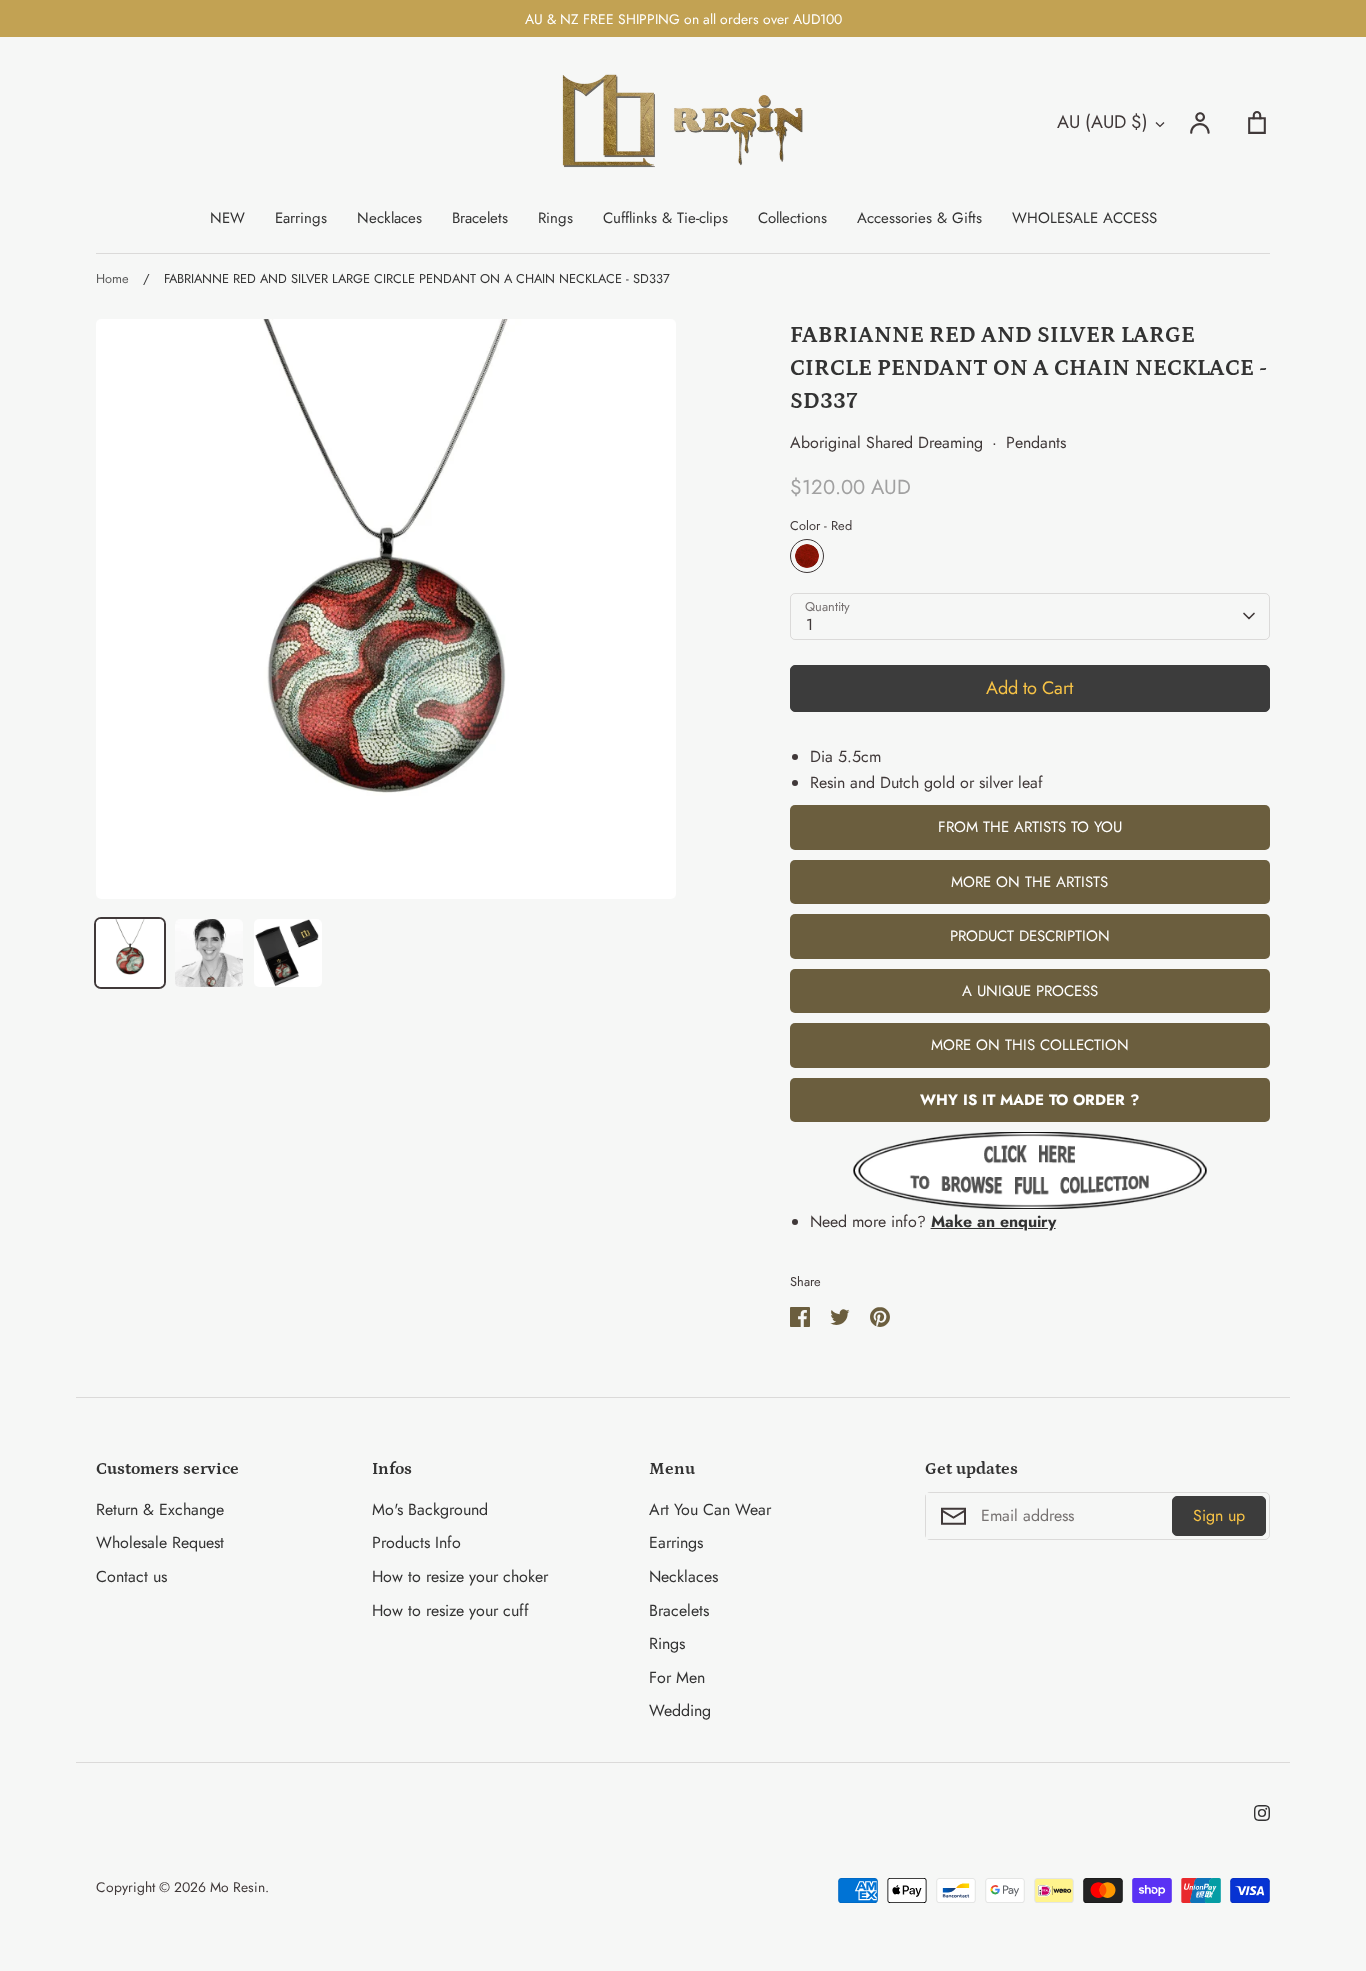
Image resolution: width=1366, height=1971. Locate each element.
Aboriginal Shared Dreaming (886, 442)
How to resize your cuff (450, 1610)
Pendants (1036, 442)
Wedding (680, 1710)
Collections (792, 218)
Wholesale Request (160, 1542)
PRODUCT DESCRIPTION (1030, 936)
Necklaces (389, 218)
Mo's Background (430, 1509)
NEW (227, 218)
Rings (555, 218)
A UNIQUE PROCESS (1030, 991)
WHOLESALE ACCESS (1084, 218)
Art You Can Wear (710, 1509)
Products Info (416, 1542)
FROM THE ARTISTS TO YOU (1030, 827)
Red (807, 556)
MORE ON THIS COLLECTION (1030, 1045)
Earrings (301, 218)
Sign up (1219, 1515)
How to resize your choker (460, 1576)
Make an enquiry (993, 1221)
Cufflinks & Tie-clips (665, 218)
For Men (677, 1677)
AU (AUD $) (1102, 122)
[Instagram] (1262, 1813)
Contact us (131, 1576)
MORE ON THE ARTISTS (1029, 882)
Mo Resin (237, 1887)
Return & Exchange (160, 1509)
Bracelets (480, 218)
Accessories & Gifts (919, 218)
